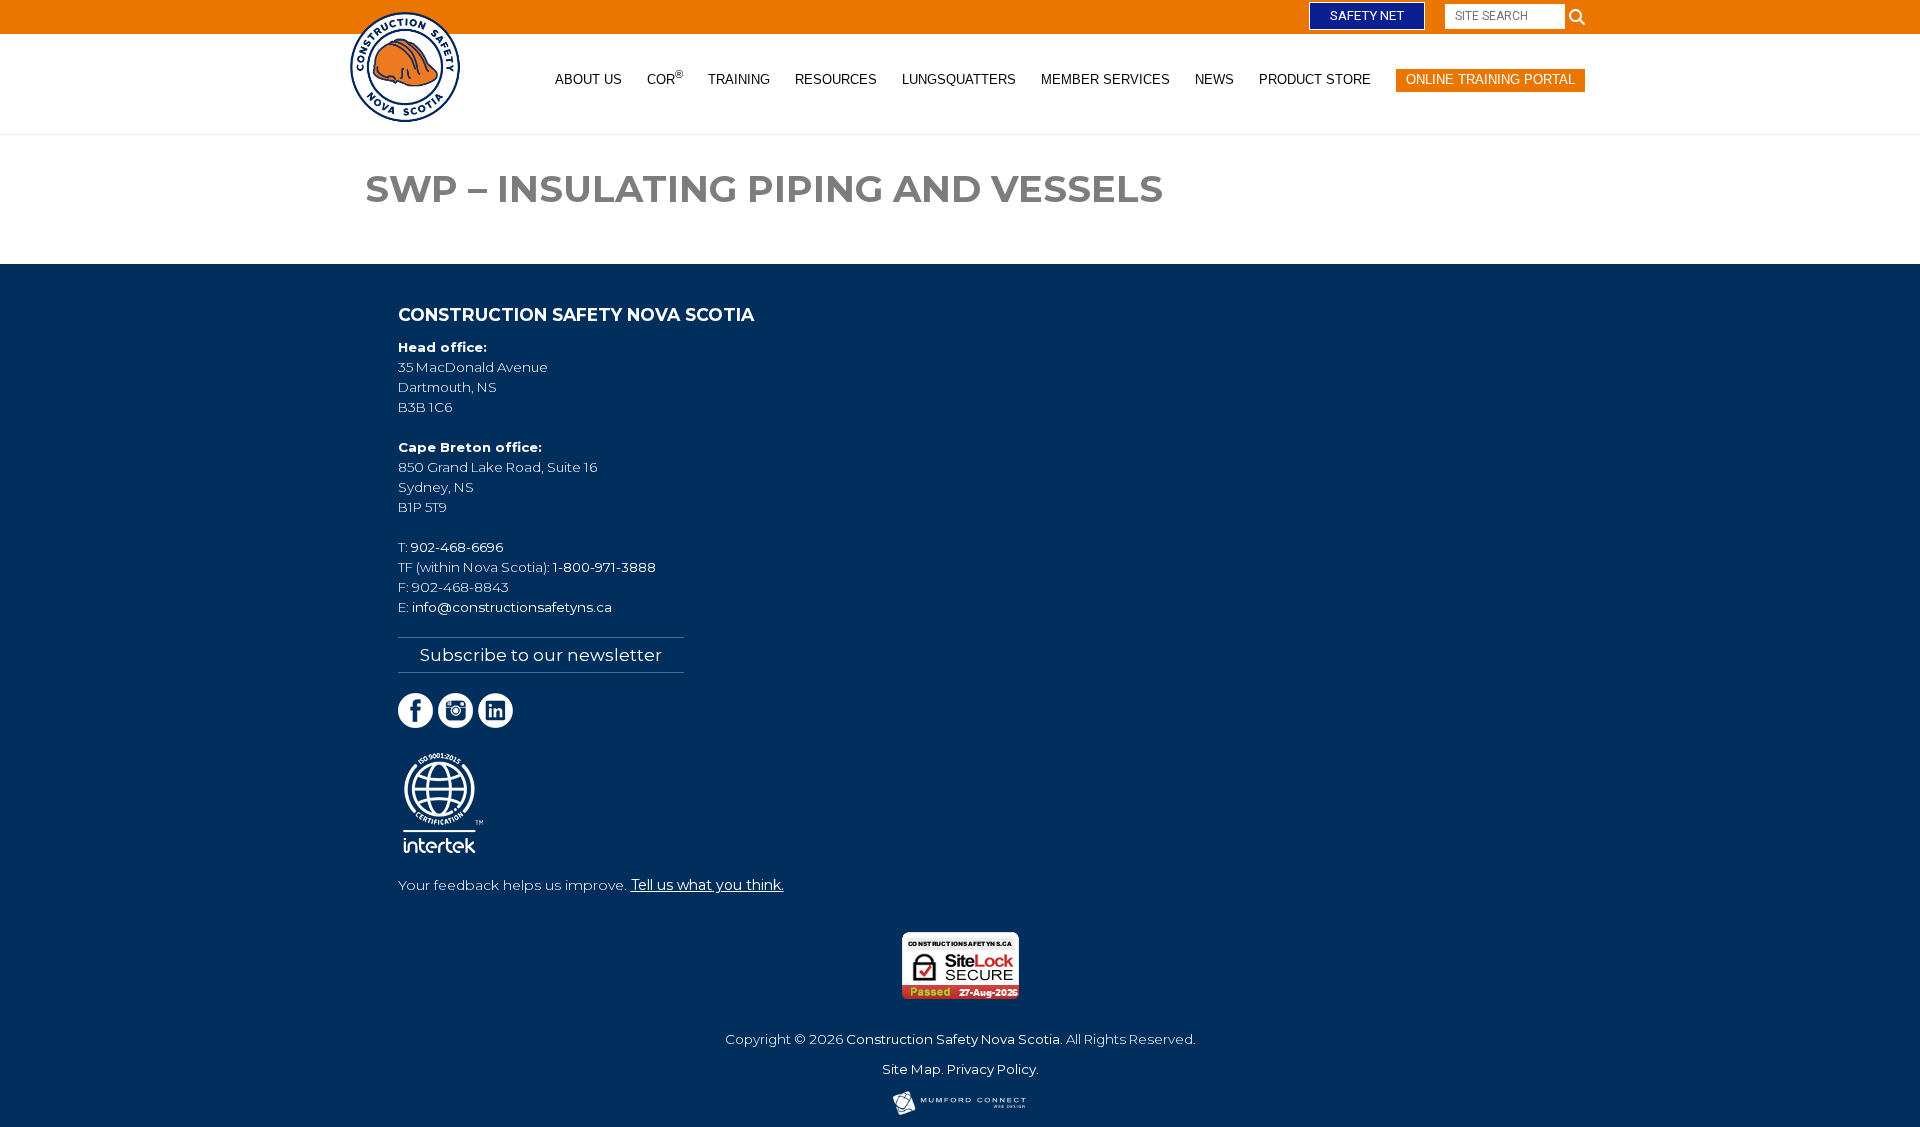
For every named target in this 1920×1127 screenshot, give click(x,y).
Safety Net (1367, 15)
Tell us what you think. (707, 885)
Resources (836, 79)
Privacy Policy (991, 1069)
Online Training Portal (1490, 79)
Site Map (911, 1069)
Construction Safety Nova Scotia (953, 1039)
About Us (588, 79)
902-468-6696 (457, 547)
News (1214, 79)
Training (739, 79)
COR (665, 78)
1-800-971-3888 (604, 567)
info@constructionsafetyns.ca (512, 607)
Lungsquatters (959, 79)
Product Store (1315, 79)
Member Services (1105, 79)
